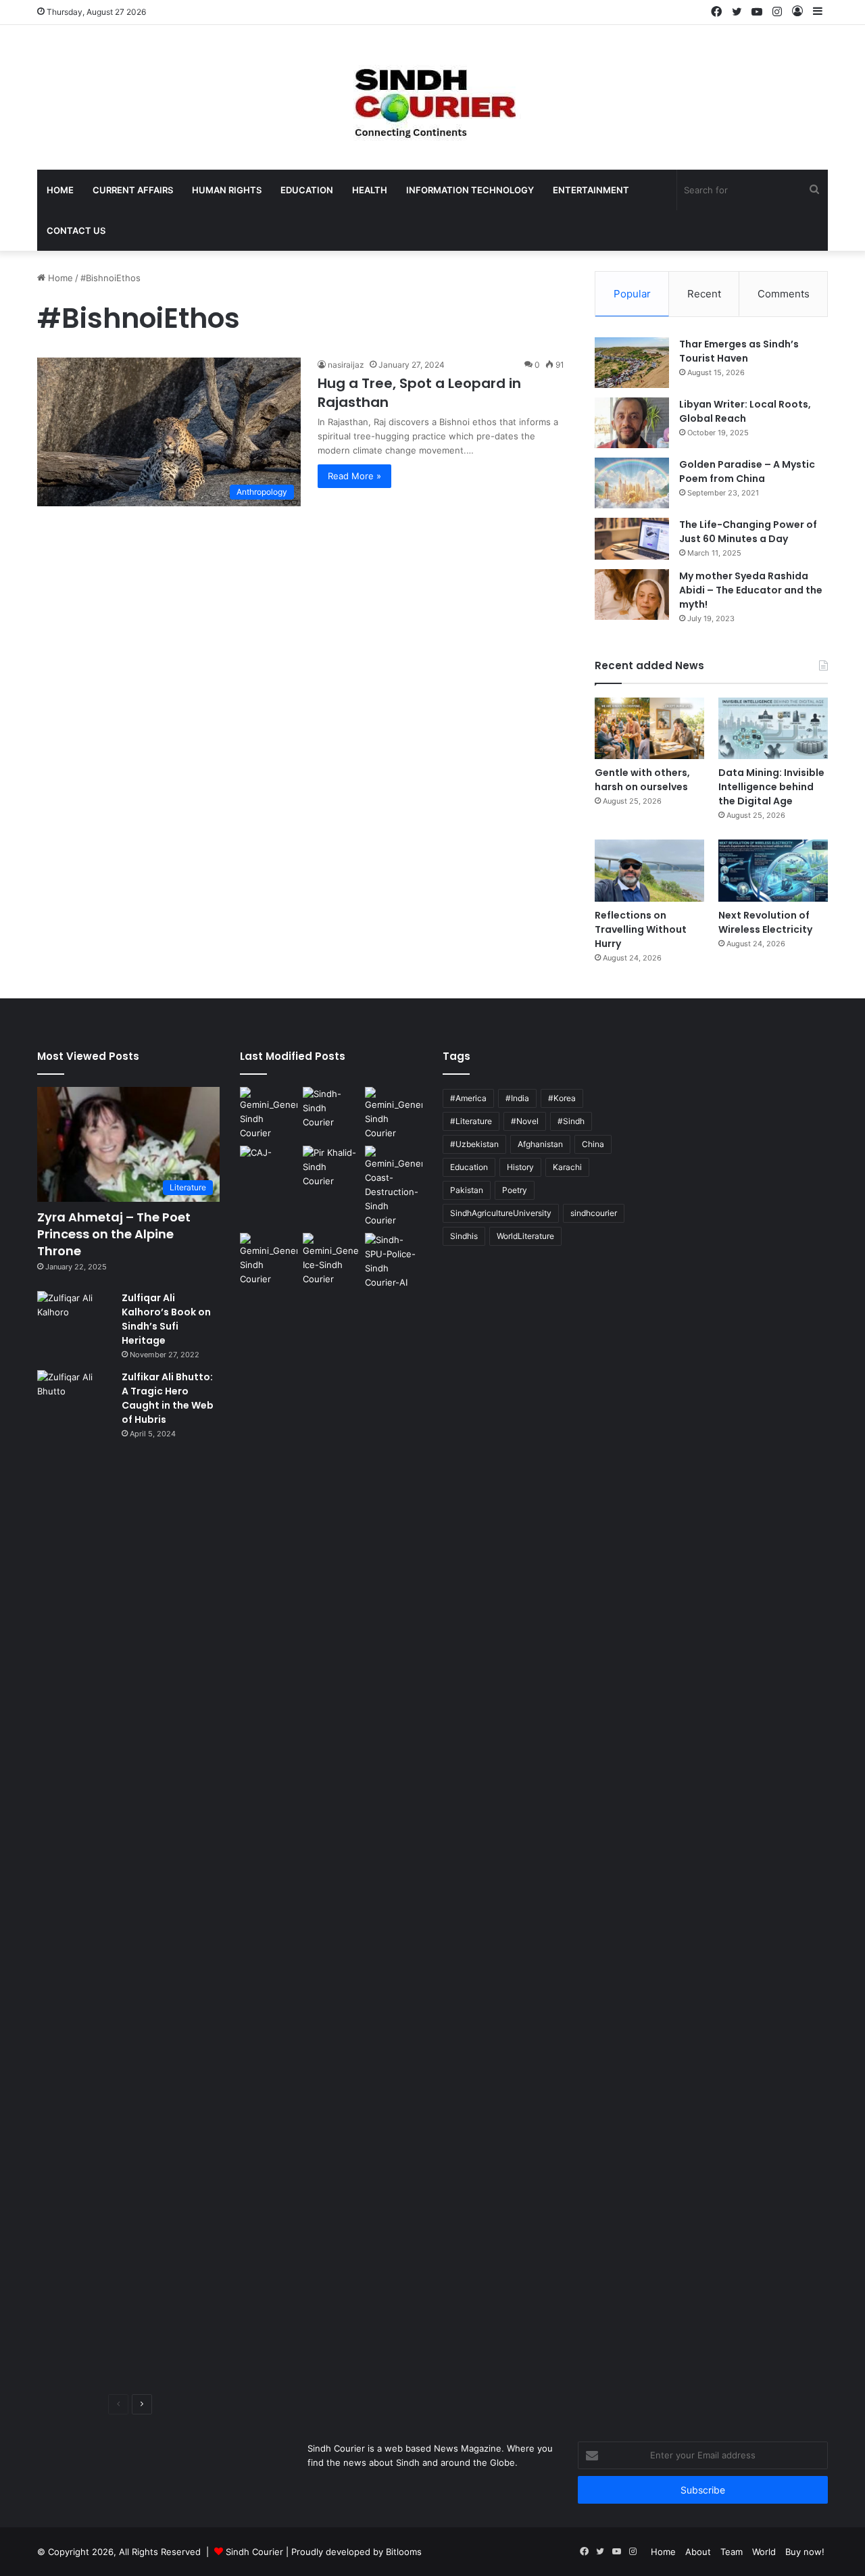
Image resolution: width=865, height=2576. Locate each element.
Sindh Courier (254, 2552)
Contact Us (76, 230)
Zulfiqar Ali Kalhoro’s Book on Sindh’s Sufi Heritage (166, 1319)
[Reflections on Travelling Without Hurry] (649, 870)
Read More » (354, 476)
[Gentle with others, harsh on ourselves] (649, 728)
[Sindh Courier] (432, 97)
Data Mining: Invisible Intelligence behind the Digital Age (771, 787)
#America (468, 1098)
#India (517, 1098)
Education (307, 190)
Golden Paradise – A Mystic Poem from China (747, 471)
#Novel (525, 1121)
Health (370, 190)
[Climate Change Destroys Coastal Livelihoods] (394, 1187)
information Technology (470, 190)
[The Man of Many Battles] (331, 1167)
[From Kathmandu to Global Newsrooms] (269, 1162)
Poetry (515, 1190)
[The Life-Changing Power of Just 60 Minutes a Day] (632, 539)
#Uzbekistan (474, 1144)
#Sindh (571, 1121)
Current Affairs (133, 190)
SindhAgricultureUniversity (501, 1213)
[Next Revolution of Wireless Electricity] (773, 870)
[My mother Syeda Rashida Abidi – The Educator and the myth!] (632, 594)
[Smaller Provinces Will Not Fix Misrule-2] (394, 1114)
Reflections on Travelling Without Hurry (641, 929)
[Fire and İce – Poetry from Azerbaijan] (331, 1260)
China (593, 1144)
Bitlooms (404, 2552)
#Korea (562, 1098)
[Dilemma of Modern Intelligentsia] (331, 1108)
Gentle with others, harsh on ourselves (642, 780)
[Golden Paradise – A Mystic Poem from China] (632, 483)
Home (60, 190)
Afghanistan (540, 1144)
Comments (784, 294)
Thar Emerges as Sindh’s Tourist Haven (739, 351)
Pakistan (467, 1190)
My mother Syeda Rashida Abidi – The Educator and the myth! (751, 590)
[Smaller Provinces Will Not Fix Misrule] (269, 1260)
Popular (632, 294)
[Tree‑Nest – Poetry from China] (269, 1114)
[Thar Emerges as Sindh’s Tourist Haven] (632, 363)
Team (732, 2552)
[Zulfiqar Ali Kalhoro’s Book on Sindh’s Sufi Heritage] (74, 1316)
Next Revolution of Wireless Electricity (765, 922)
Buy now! (805, 2552)
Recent (704, 294)
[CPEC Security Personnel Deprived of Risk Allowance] (394, 1261)
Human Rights (227, 190)
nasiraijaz (346, 365)
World (764, 2552)
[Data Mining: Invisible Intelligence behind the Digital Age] (773, 728)
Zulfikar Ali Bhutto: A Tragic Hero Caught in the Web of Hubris (168, 1398)
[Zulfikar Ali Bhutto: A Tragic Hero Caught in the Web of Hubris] (74, 1877)
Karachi (567, 1167)
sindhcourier (594, 1213)
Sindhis (464, 1236)
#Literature (471, 1121)
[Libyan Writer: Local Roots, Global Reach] (632, 423)
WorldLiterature (525, 1236)
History (520, 1167)
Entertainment (591, 190)
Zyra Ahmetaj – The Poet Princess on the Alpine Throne (114, 1234)
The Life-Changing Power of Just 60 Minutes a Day (748, 532)
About (698, 2552)
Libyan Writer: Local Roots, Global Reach (745, 411)
